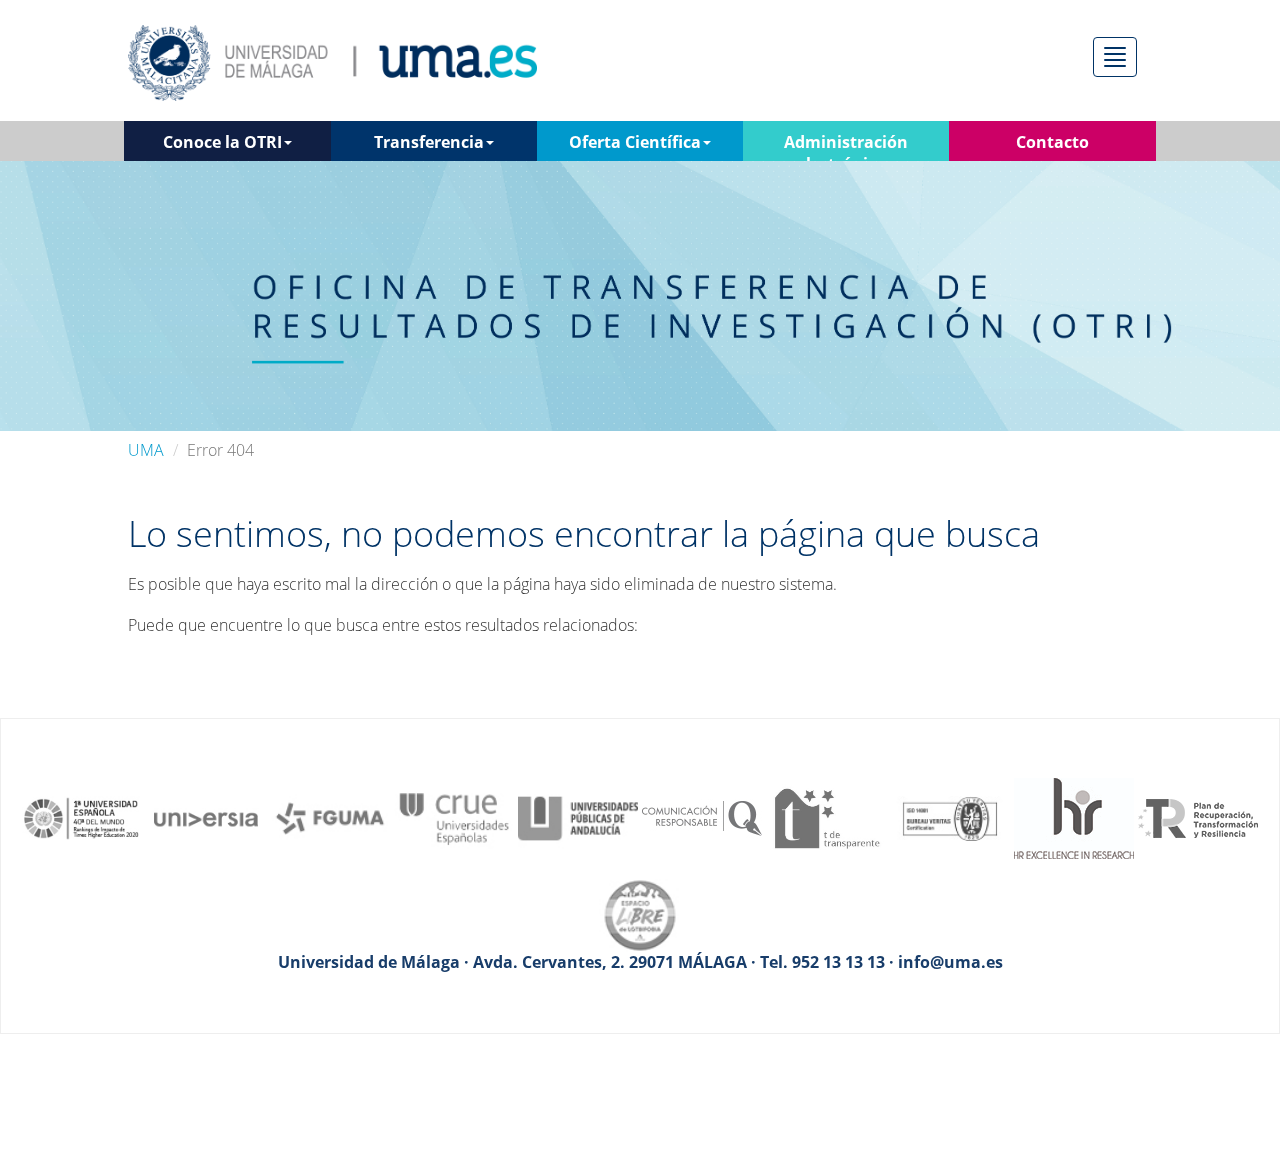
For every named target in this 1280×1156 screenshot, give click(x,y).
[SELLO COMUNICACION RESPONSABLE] (702, 817)
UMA (146, 450)
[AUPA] (578, 817)
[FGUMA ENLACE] (330, 817)
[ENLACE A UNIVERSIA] (206, 817)
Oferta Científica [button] (635, 142)
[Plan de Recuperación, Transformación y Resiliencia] (1198, 817)
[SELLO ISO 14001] (950, 817)
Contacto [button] (1052, 142)
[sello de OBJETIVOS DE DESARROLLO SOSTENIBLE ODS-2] (82, 817)
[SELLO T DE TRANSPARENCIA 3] (826, 817)
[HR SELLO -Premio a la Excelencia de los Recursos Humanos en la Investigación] (1074, 817)
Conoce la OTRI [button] (222, 142)
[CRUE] (454, 817)
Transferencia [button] (429, 142)
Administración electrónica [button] (846, 146)
